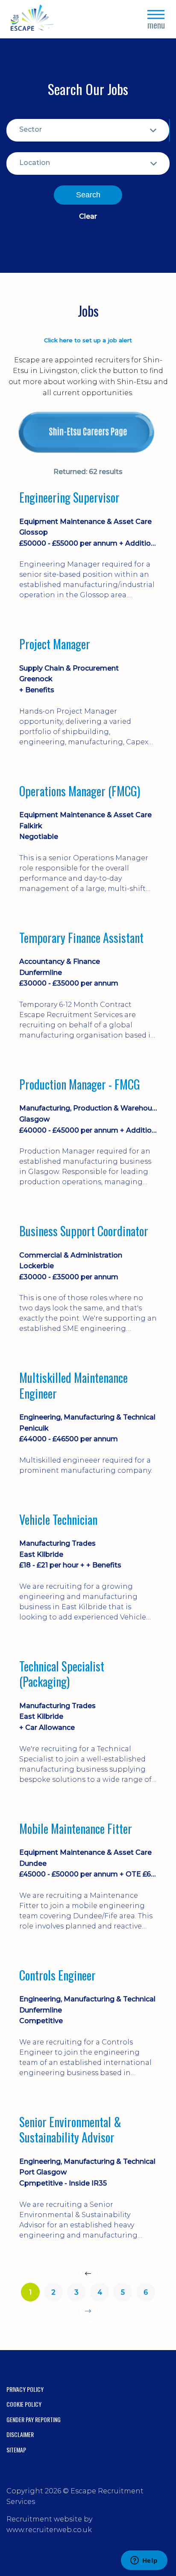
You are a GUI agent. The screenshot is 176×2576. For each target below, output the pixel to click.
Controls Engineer (57, 1975)
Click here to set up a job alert (88, 340)
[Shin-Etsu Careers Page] (88, 432)
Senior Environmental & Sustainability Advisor (70, 2130)
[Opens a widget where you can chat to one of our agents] (144, 2561)
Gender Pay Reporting (34, 2419)
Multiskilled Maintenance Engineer (73, 1386)
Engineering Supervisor (69, 497)
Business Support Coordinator (84, 1231)
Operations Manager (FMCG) (80, 791)
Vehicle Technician (58, 1520)
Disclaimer (20, 2434)
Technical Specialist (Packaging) (62, 1674)
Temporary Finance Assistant (81, 938)
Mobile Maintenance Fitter (76, 1829)
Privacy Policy (25, 2389)
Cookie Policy (24, 2404)
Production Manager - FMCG (80, 1084)
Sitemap (16, 2450)
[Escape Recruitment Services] (32, 19)
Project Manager (55, 644)
